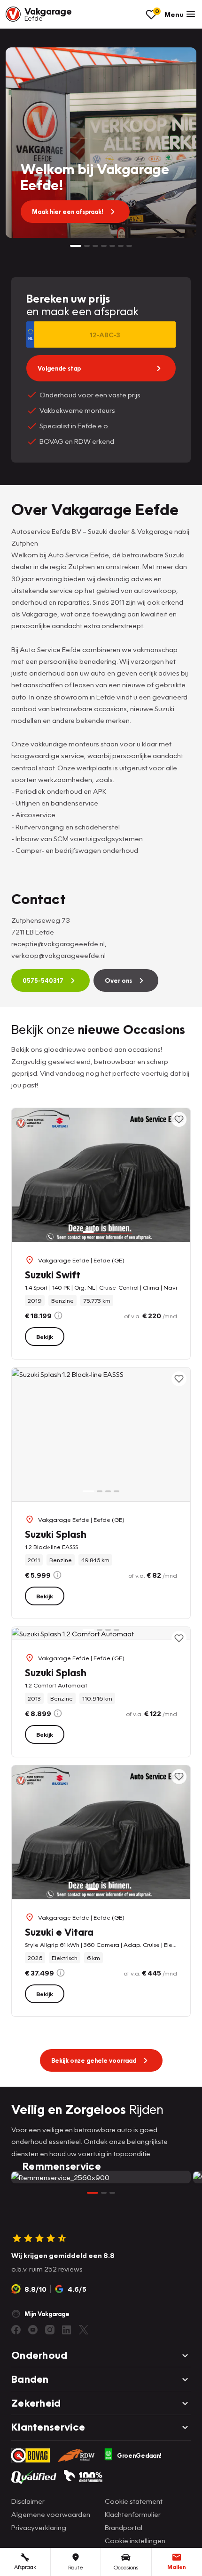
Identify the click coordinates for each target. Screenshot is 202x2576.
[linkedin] (67, 2330)
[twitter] (84, 2330)
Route (76, 2567)
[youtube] (33, 2330)
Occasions (126, 2567)
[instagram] (50, 2330)
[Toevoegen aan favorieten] (179, 1119)
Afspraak (25, 2567)
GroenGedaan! (139, 2455)
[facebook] (16, 2330)
